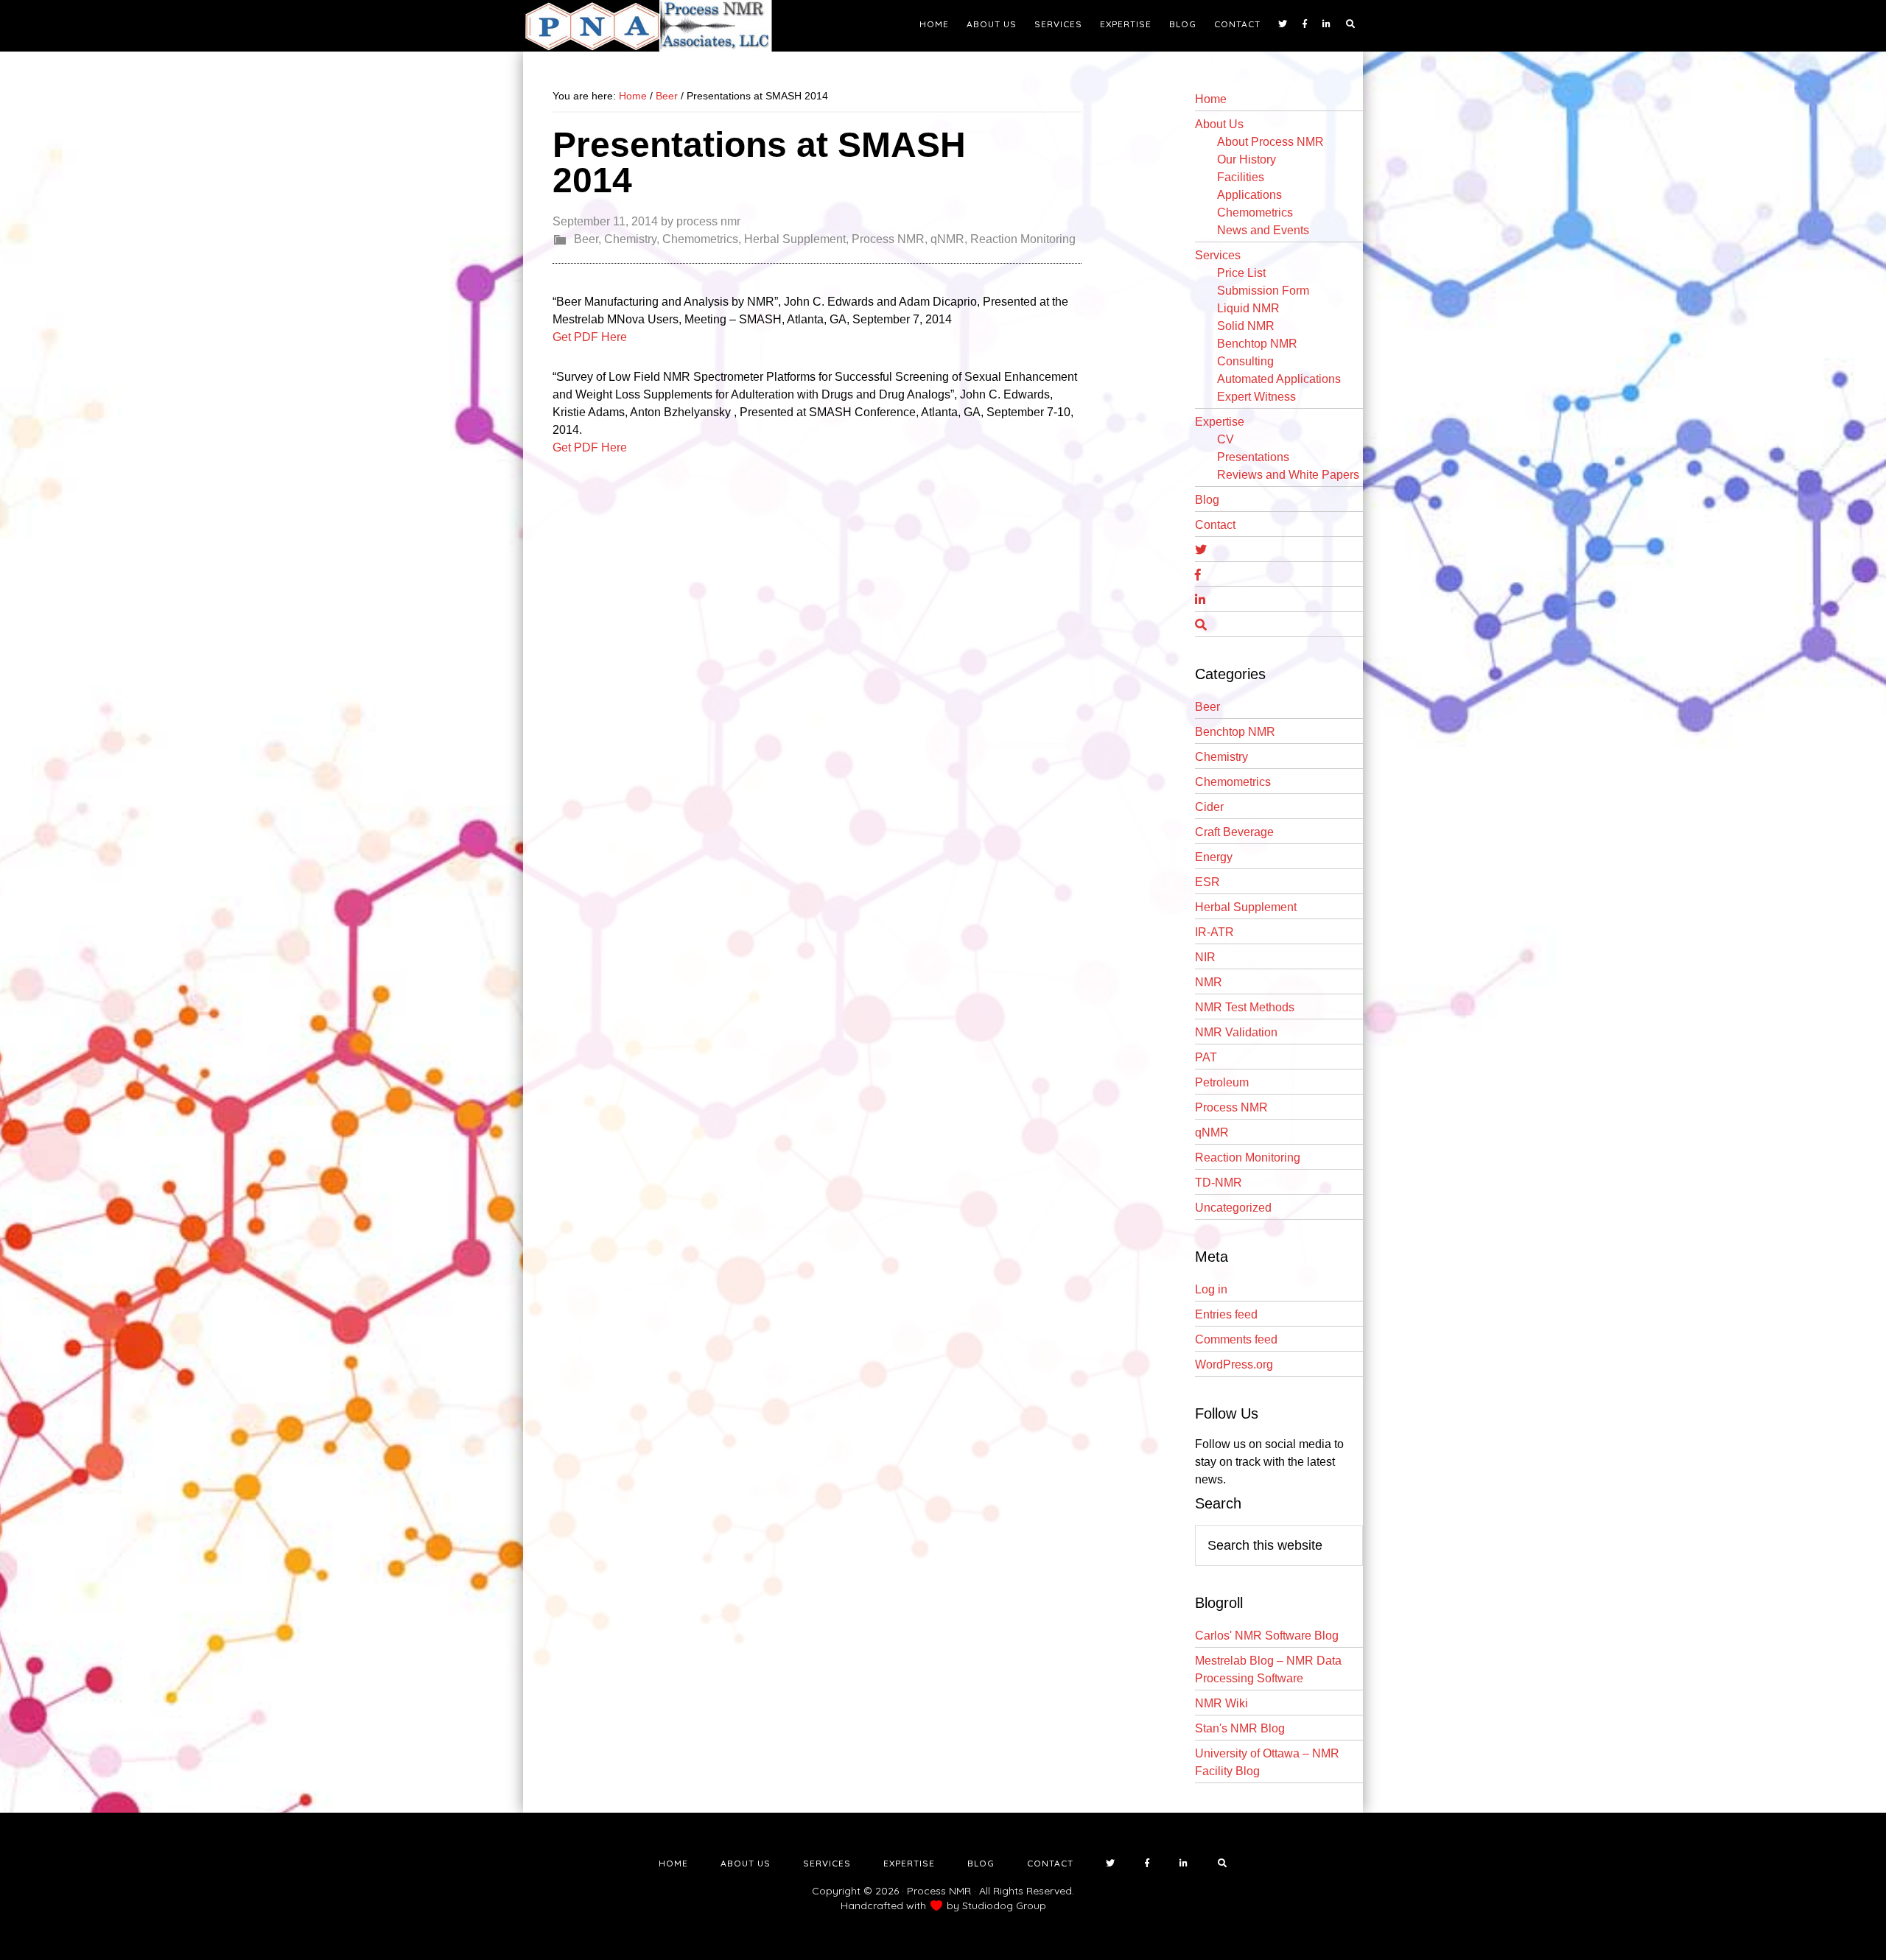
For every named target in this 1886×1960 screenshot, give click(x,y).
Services (1218, 255)
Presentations (1253, 457)
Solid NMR (1246, 326)
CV (1226, 439)
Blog (1207, 500)
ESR (1207, 882)
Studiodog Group (1004, 1905)
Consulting (1245, 361)
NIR (1205, 957)
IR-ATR (1214, 932)
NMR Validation (1236, 1032)
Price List (1241, 273)
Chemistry (630, 239)
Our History (1247, 159)
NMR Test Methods (1245, 1007)
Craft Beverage (1234, 832)
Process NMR (888, 239)
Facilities (1241, 177)
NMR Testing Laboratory (656, 26)
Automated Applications (1279, 379)
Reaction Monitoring (1023, 239)
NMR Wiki (1221, 1703)
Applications (1249, 195)
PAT (1206, 1057)
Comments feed (1236, 1339)
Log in (1211, 1289)
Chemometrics (700, 239)
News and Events (1263, 230)
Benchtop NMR (1257, 344)
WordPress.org (1234, 1364)
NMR (1209, 982)
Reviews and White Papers (1288, 475)
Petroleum (1222, 1082)
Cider (1209, 807)
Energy (1214, 857)
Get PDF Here (590, 337)
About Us (1219, 124)
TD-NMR (1219, 1183)
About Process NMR (1270, 142)
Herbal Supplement (795, 239)
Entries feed (1226, 1314)
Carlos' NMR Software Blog (1267, 1636)
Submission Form (1263, 291)
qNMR (947, 239)
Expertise (1220, 422)
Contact (1215, 525)
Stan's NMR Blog (1240, 1728)
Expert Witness (1256, 397)
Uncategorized (1233, 1208)
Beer (586, 239)
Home (1211, 99)
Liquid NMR (1248, 308)
